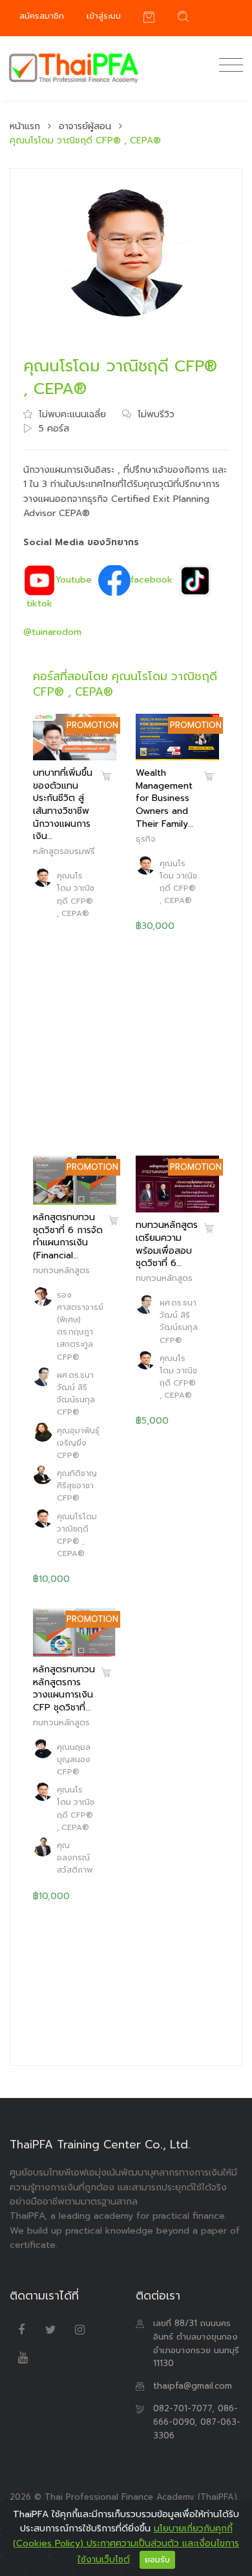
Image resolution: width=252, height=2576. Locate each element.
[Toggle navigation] (228, 66)
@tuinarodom (52, 632)
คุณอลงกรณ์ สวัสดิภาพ (75, 1858)
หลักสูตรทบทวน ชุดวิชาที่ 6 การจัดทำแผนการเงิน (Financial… (68, 1236)
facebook (152, 580)
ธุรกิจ (146, 839)
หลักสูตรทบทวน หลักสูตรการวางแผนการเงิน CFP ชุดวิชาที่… (64, 1688)
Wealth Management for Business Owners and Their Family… (164, 798)
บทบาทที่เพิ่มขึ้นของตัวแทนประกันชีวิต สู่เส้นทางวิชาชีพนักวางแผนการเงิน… (63, 805)
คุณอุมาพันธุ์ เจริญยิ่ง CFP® (78, 1443)
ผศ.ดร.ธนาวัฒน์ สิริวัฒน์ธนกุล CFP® (76, 1394)
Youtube (74, 580)
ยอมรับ (157, 2560)
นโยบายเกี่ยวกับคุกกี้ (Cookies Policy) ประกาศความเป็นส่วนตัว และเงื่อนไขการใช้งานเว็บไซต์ (126, 2544)
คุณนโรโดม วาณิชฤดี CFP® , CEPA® (76, 895)
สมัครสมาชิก (42, 16)
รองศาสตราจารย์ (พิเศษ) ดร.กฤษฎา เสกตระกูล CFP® (80, 1326)
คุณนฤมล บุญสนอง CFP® (74, 1760)
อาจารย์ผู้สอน (85, 126)
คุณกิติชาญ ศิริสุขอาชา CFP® (77, 1486)
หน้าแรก (25, 126)
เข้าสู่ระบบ (104, 16)
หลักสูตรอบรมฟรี (64, 851)
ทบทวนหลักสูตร (61, 1270)
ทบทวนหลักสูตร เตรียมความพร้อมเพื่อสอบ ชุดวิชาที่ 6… (167, 1244)
